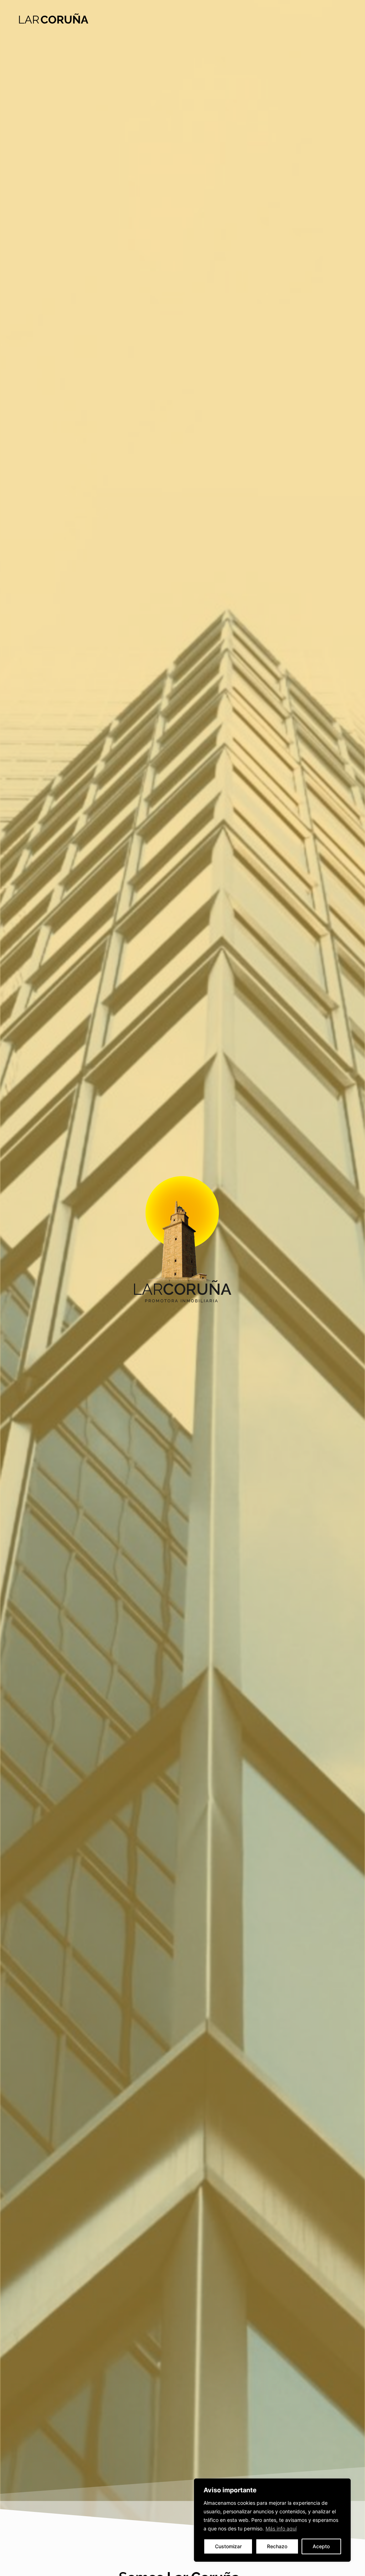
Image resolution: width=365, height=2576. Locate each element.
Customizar (228, 2546)
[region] (272, 2520)
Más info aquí (281, 2528)
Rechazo (277, 2546)
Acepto (321, 2546)
